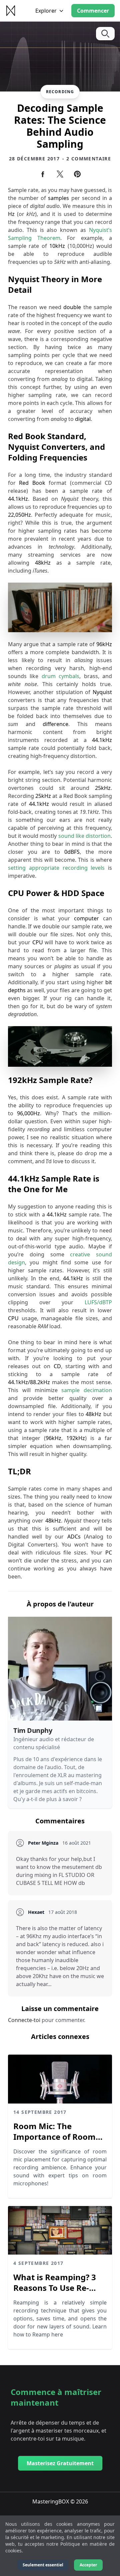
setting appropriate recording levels (56, 868)
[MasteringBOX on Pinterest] (77, 174)
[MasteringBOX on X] (60, 174)
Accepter (88, 2565)
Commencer (93, 11)
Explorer (46, 11)
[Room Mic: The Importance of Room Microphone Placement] (60, 2079)
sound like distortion (84, 836)
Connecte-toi (25, 2020)
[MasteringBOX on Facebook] (43, 174)
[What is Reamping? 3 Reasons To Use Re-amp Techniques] (60, 2230)
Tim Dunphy (33, 1730)
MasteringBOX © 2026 (60, 2501)
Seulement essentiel (43, 2565)
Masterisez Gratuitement (60, 2463)
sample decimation (87, 1390)
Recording (60, 92)
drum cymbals (60, 676)
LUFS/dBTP (98, 1302)
